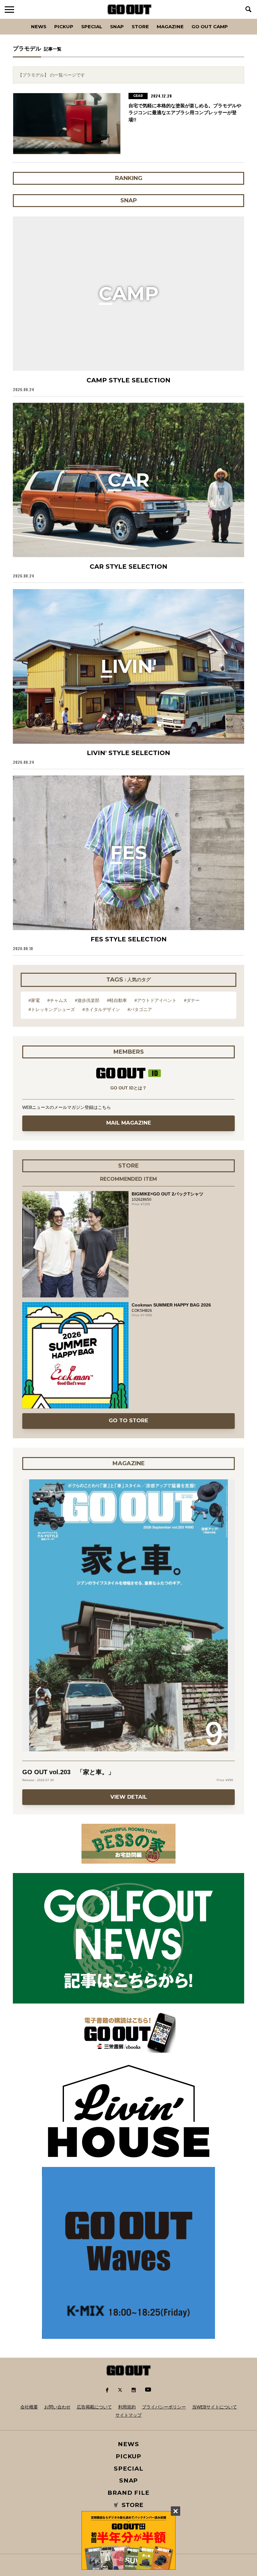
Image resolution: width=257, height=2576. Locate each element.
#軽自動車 (117, 1000)
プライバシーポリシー (164, 2407)
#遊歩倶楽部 (87, 1000)
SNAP (117, 27)
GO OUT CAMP (210, 27)
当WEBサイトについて (215, 2407)
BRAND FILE (128, 2493)
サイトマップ (128, 2415)
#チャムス (57, 1000)
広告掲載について (94, 2407)
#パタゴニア (140, 1009)
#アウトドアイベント (155, 1000)
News (39, 27)
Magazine (170, 27)
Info (233, 19)
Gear (48, 19)
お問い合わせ (57, 2407)
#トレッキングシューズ (52, 1009)
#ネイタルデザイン (101, 1009)
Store (140, 27)
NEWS (128, 2444)
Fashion (17, 19)
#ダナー (192, 1000)
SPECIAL (92, 27)
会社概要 (29, 2407)
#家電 (34, 1000)
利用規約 (127, 2407)
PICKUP (64, 27)
